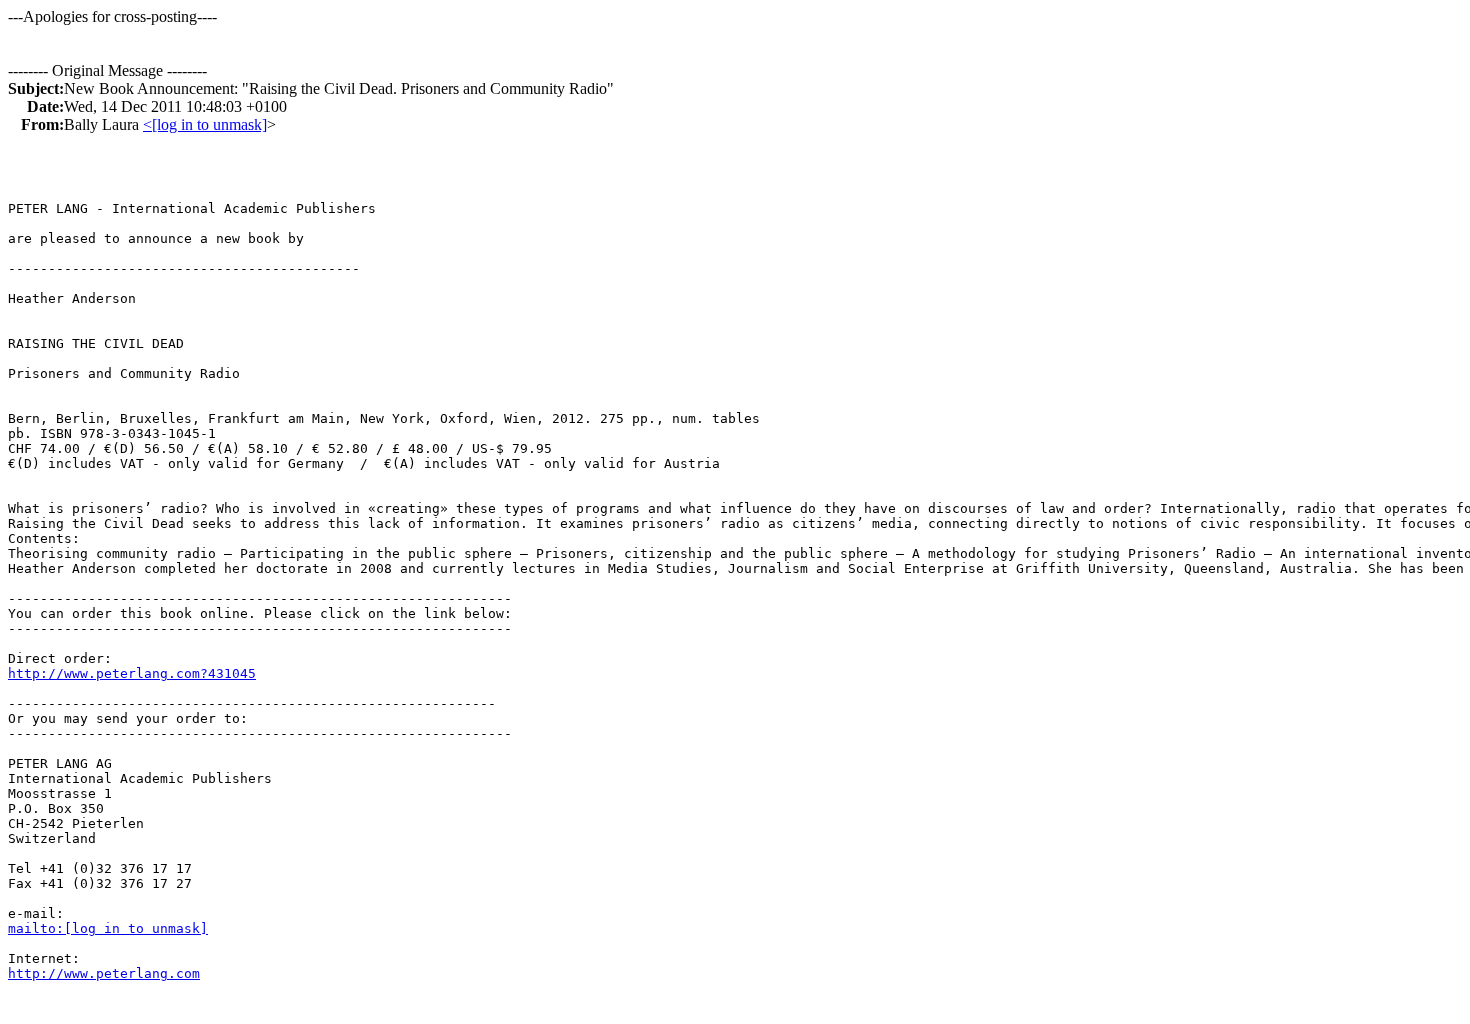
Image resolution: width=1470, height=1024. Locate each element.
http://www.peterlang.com (104, 973)
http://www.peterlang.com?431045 (132, 673)
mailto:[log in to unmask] (108, 928)
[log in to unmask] (209, 124)
